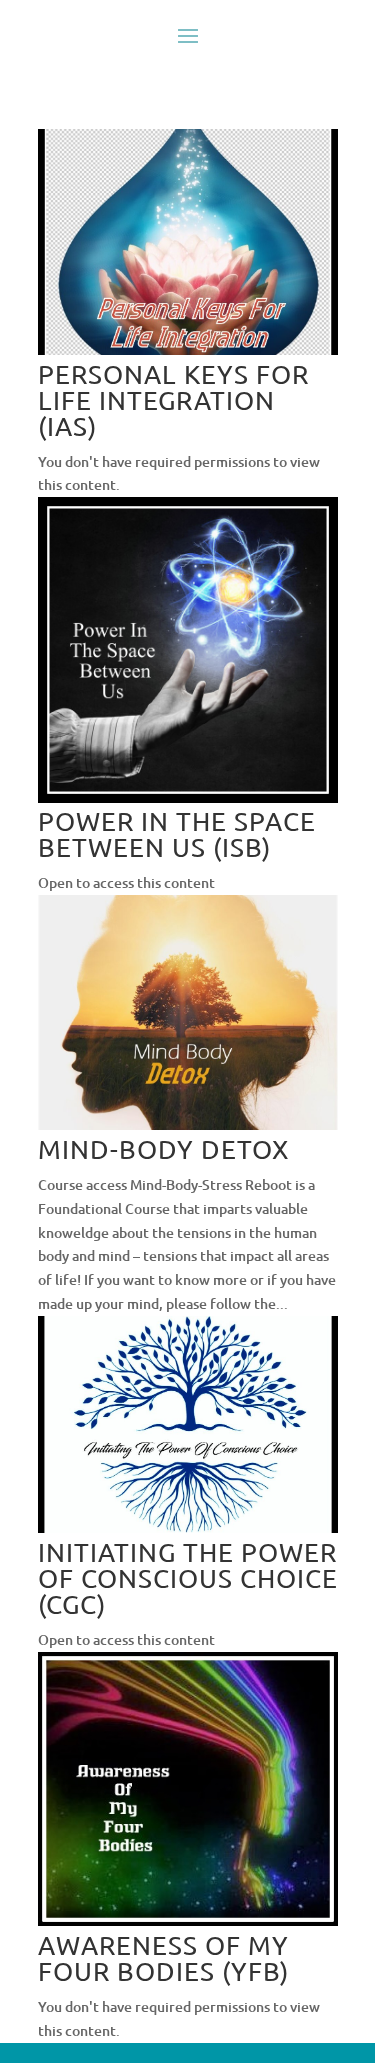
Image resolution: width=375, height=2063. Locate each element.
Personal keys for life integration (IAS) (173, 400)
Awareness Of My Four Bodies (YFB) (163, 1958)
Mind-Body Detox (163, 1149)
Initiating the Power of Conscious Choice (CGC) (188, 1578)
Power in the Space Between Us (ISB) (177, 834)
